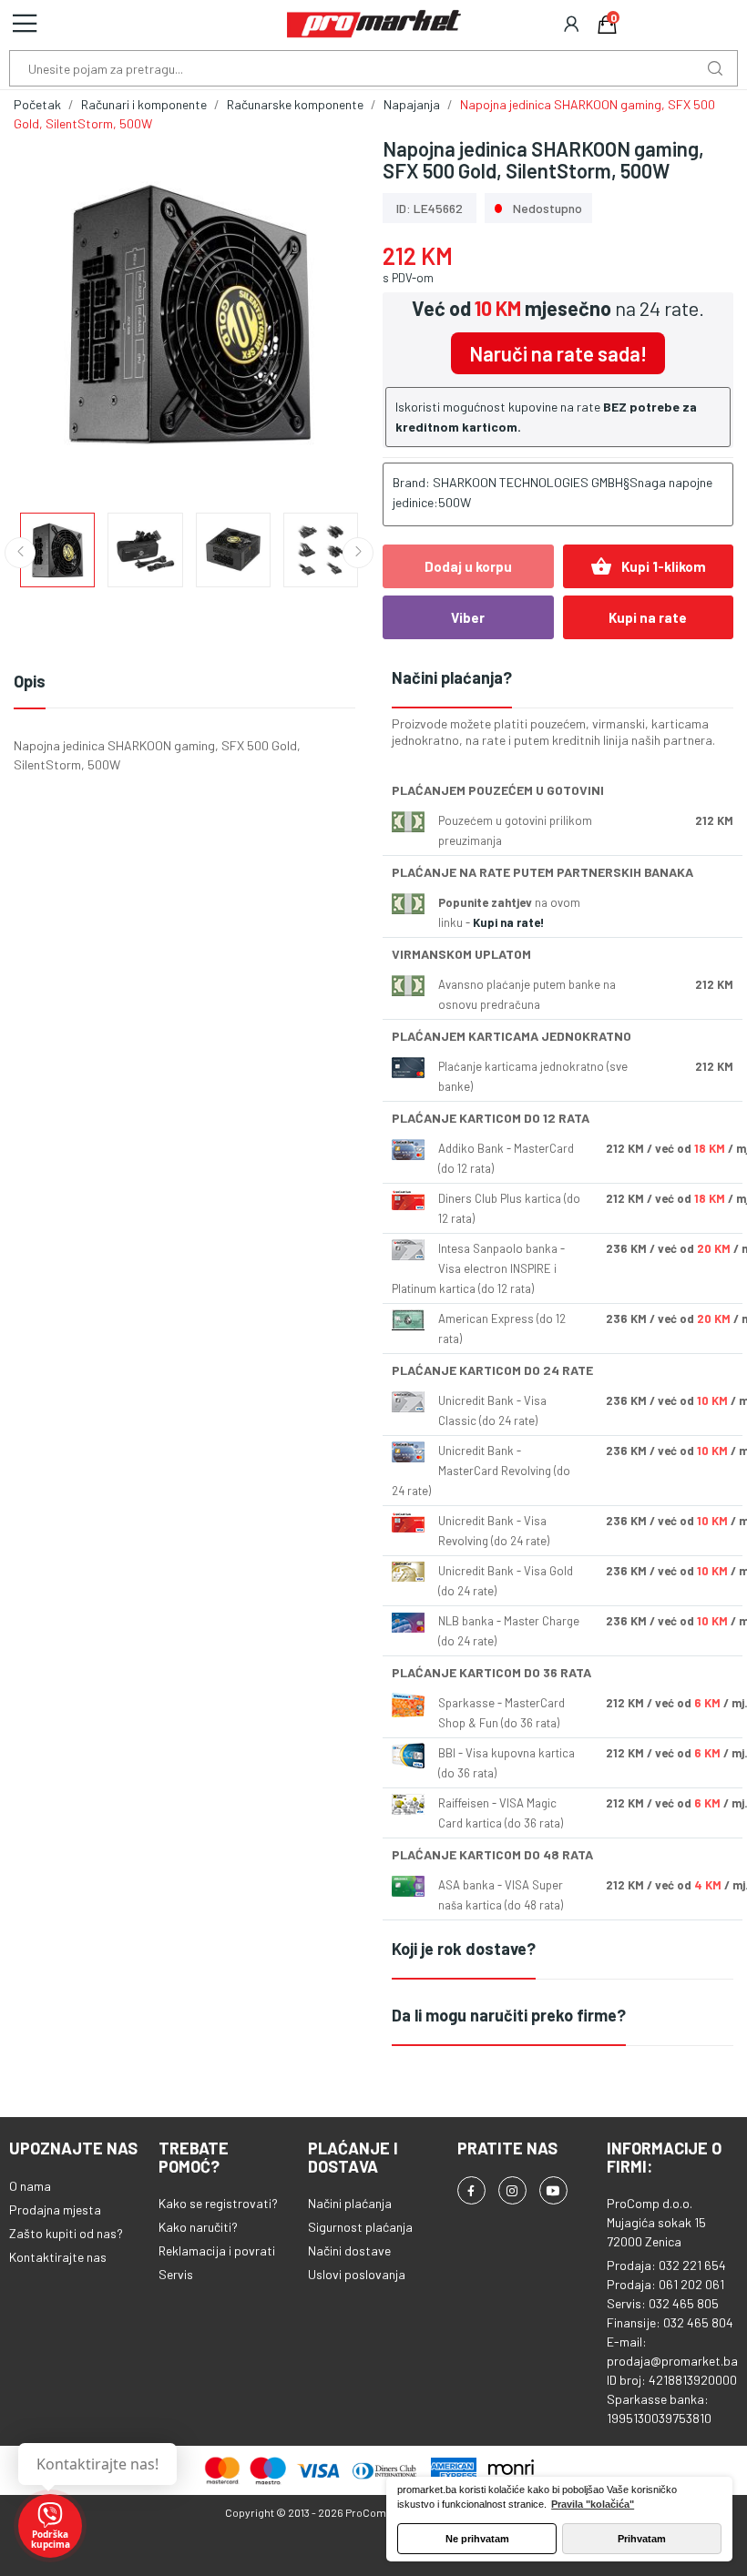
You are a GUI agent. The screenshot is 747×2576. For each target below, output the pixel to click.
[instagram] (512, 2190)
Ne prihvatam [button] (477, 2539)
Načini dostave (349, 2250)
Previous (56, 315)
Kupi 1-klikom (648, 566)
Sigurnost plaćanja (360, 2227)
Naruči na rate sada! (558, 353)
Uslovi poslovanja (357, 2274)
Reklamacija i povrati (217, 2250)
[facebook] (471, 2190)
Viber (468, 617)
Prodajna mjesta (55, 2209)
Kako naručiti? (198, 2227)
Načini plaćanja (350, 2203)
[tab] (563, 679)
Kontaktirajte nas (58, 2257)
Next (322, 315)
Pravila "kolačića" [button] (593, 2504)
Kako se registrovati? (218, 2203)
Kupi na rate (648, 617)
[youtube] (553, 2190)
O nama (30, 2186)
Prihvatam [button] (642, 2539)
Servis (176, 2274)
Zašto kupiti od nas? (66, 2233)
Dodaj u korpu (468, 566)
